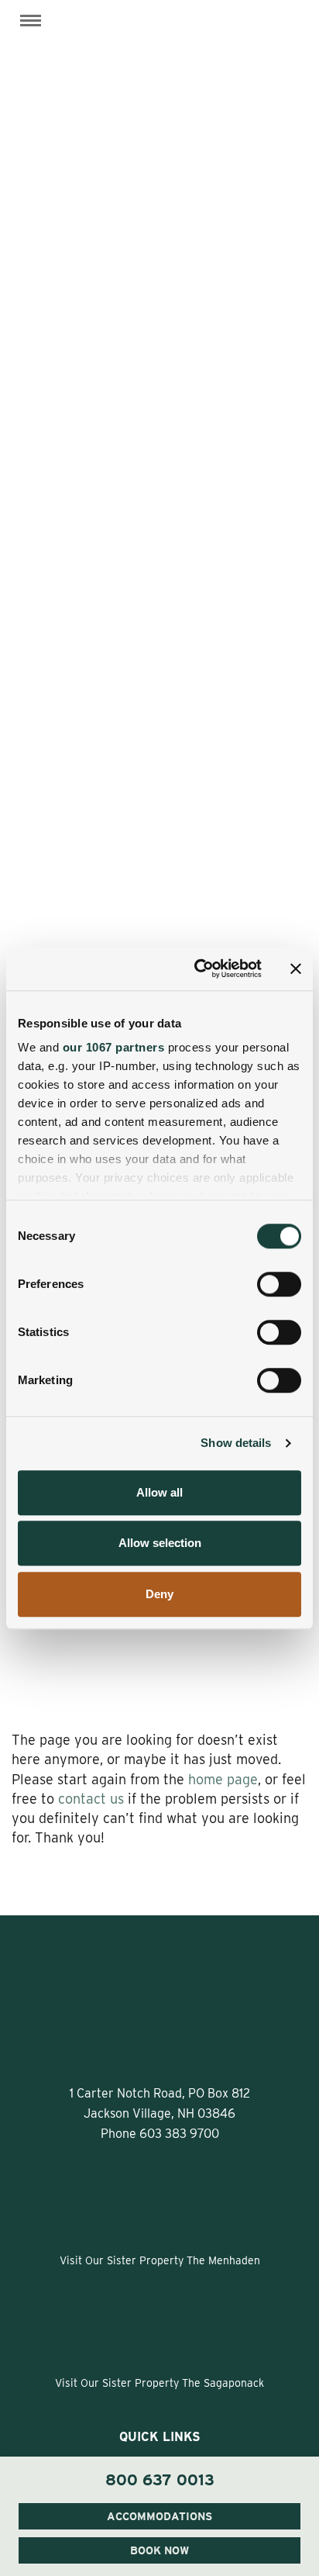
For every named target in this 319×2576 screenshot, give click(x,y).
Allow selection (160, 1543)
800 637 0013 (160, 2480)
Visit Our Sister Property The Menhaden (160, 2260)
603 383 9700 (179, 2134)
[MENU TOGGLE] (31, 21)
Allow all (159, 1492)
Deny (159, 1594)
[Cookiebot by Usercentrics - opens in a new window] (197, 969)
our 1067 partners (114, 1047)
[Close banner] (296, 969)
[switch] (279, 1284)
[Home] (159, 42)
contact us (91, 1799)
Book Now (159, 2550)
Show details (236, 1443)
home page (223, 1779)
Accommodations (159, 2516)
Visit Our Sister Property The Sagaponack (159, 2383)
